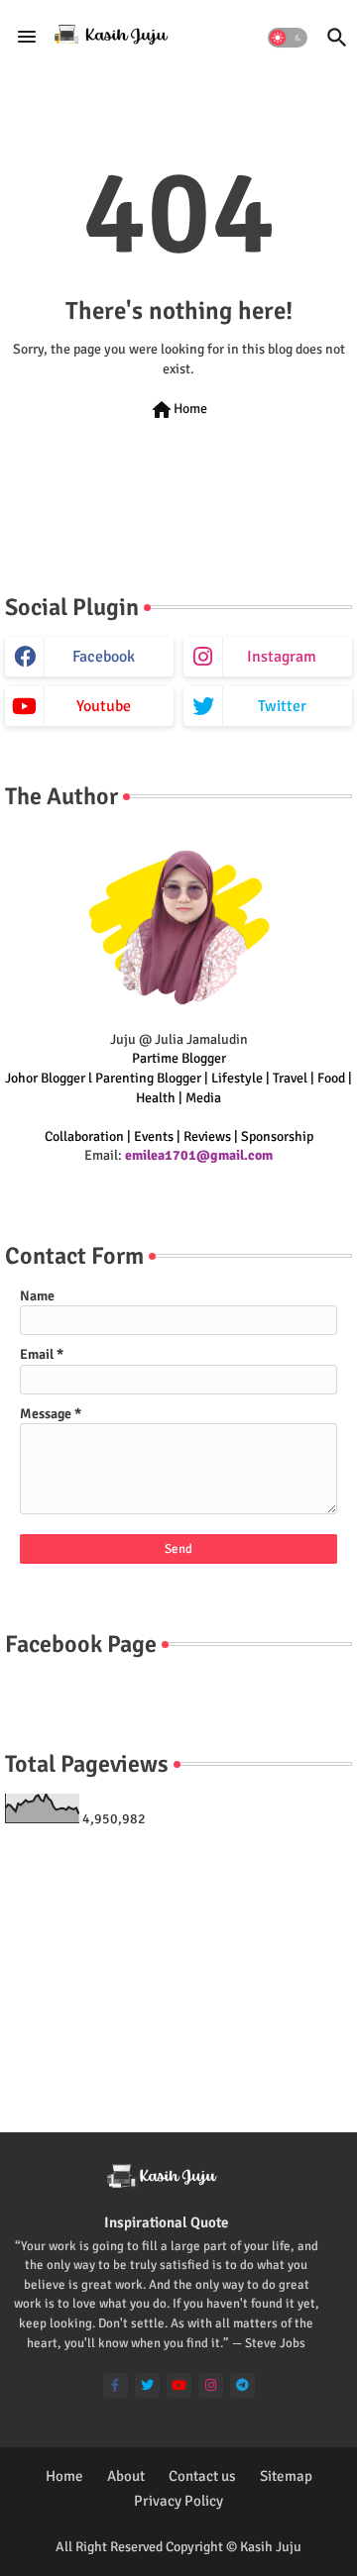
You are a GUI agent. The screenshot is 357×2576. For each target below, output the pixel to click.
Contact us (202, 2476)
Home (178, 410)
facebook (104, 657)
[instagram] (211, 2385)
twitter (282, 706)
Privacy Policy (178, 2501)
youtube (104, 706)
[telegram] (242, 2385)
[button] (288, 38)
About (126, 2476)
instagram (282, 657)
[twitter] (147, 2385)
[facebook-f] (116, 2385)
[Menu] (27, 38)
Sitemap (286, 2476)
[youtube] (179, 2385)
